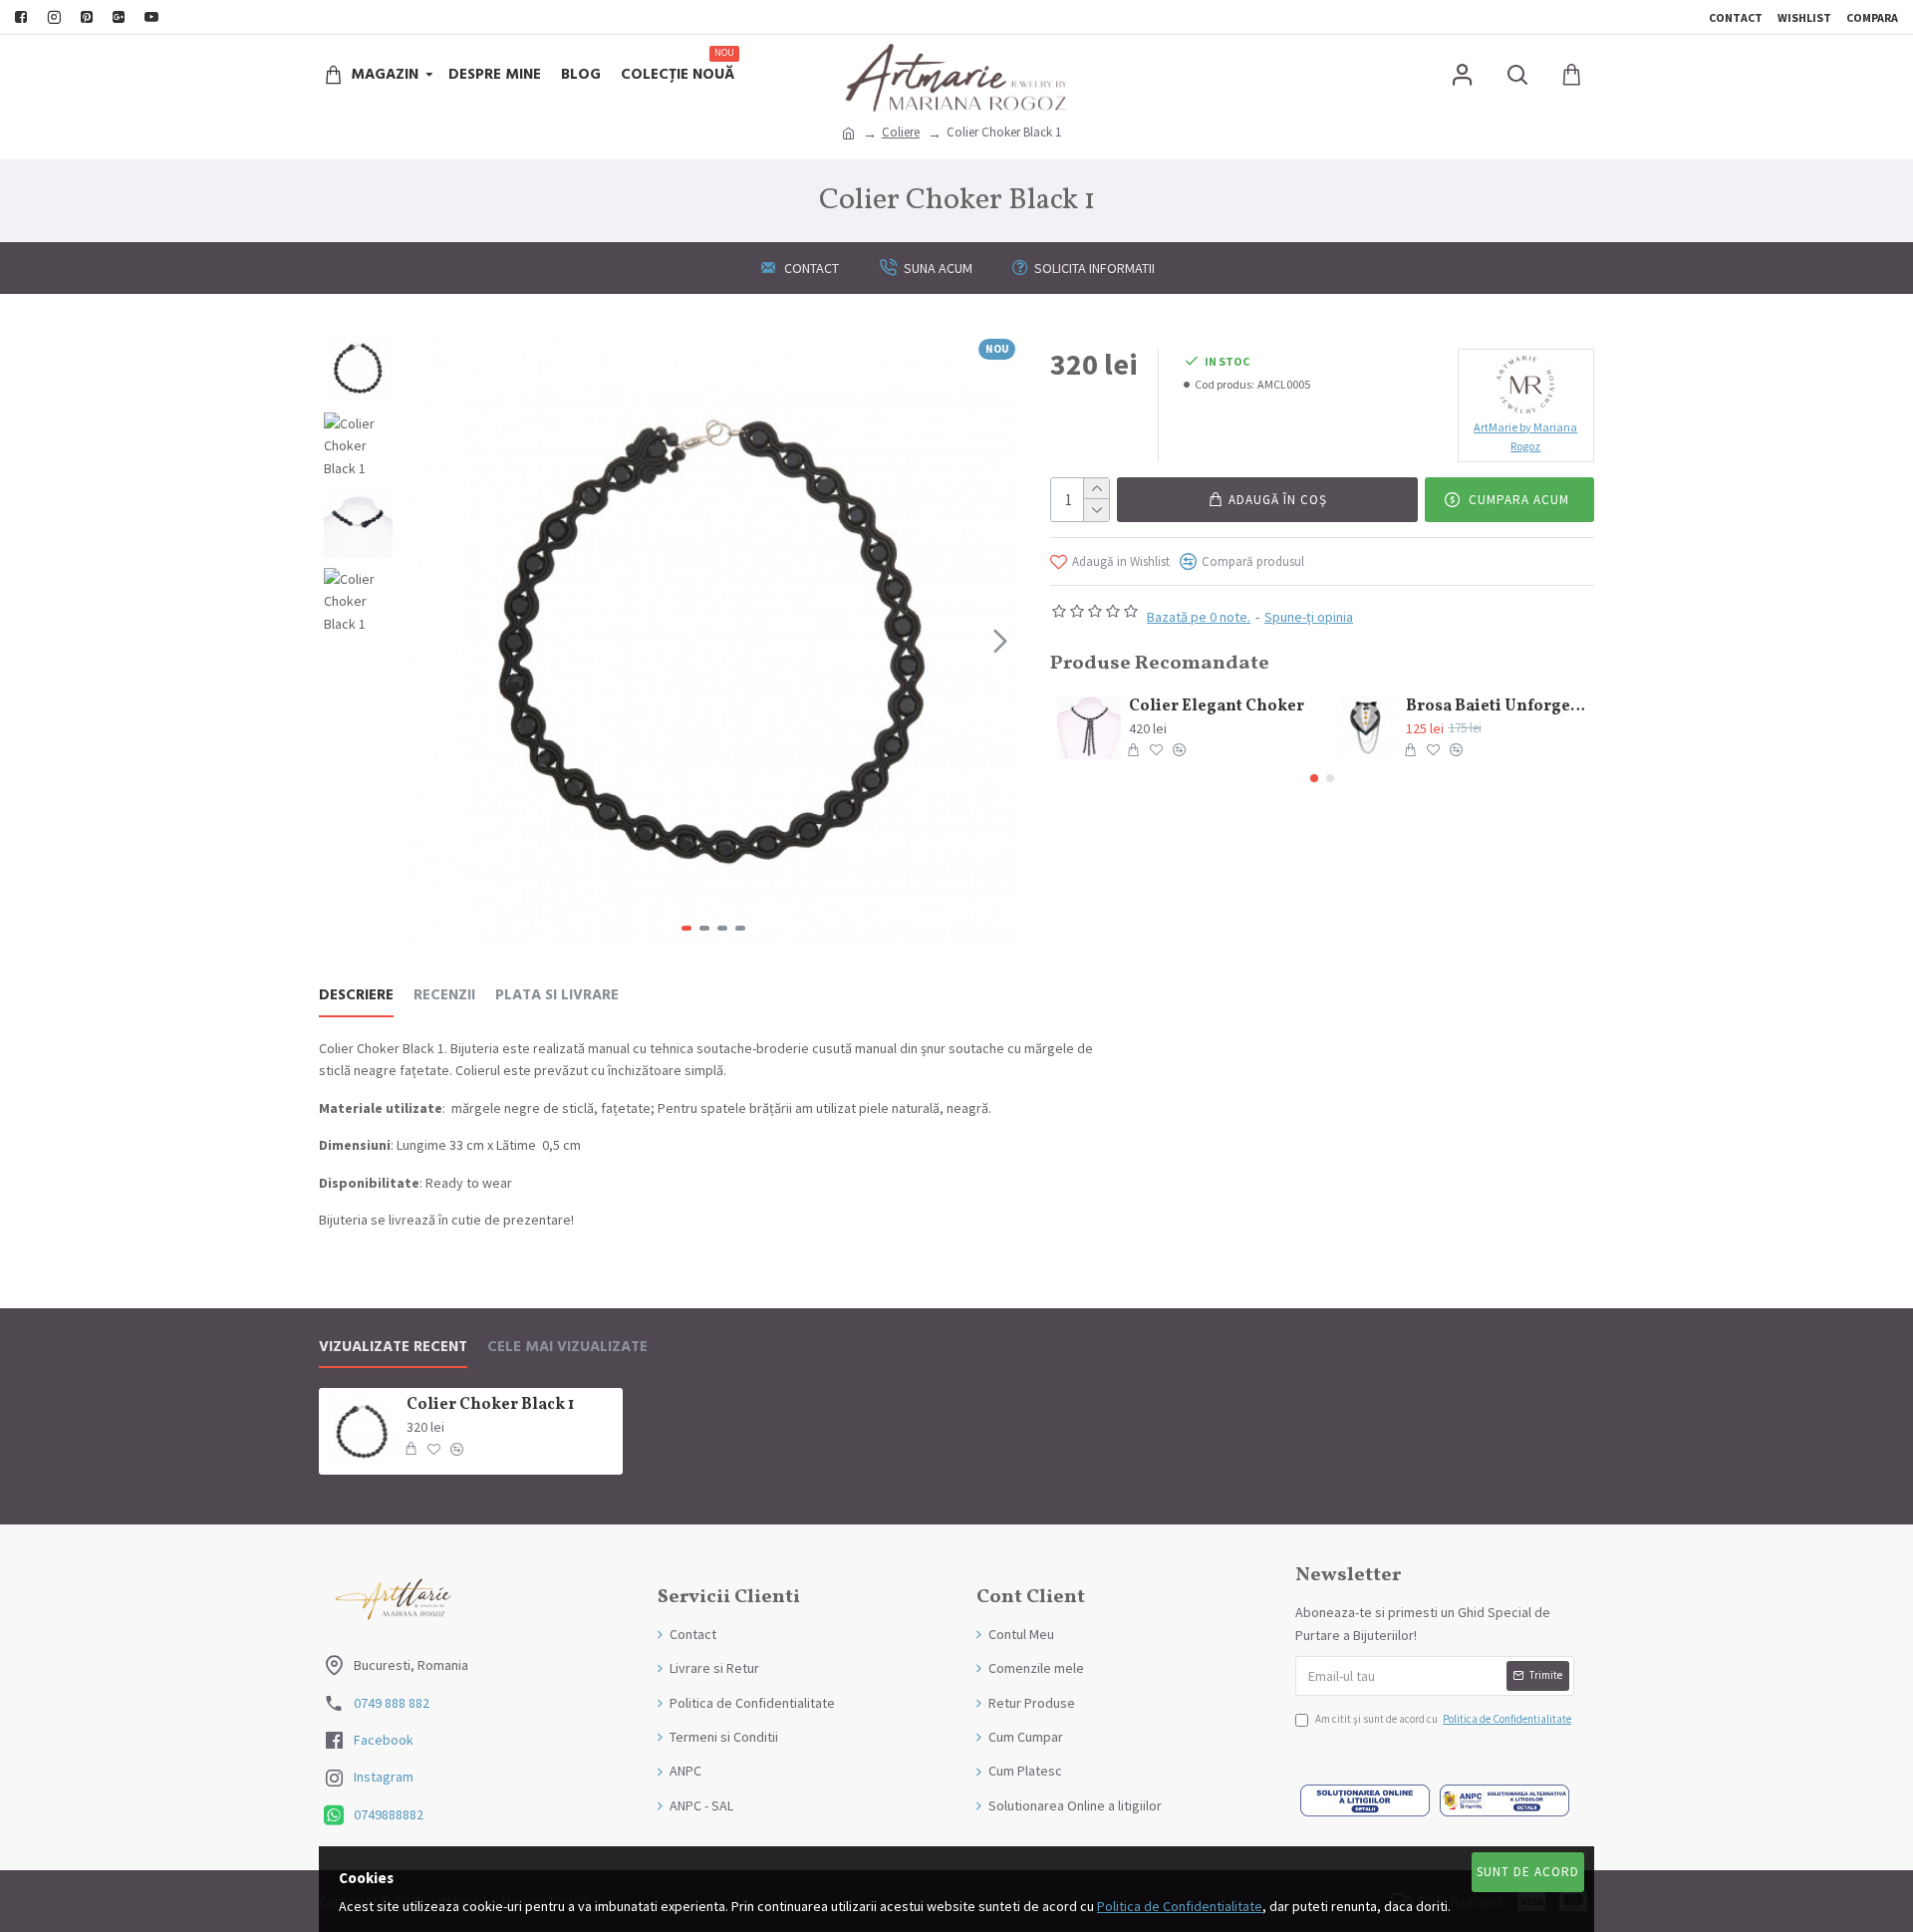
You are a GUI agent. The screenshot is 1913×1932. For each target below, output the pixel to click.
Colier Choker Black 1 (490, 1405)
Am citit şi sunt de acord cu (1443, 1719)
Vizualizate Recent (393, 1348)
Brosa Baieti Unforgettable (1497, 707)
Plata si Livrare (557, 996)
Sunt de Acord (1528, 1872)
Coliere (901, 132)
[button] (427, 641)
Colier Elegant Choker (1217, 707)
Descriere (356, 996)
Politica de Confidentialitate (1180, 1906)
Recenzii (444, 996)
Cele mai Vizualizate (567, 1348)
